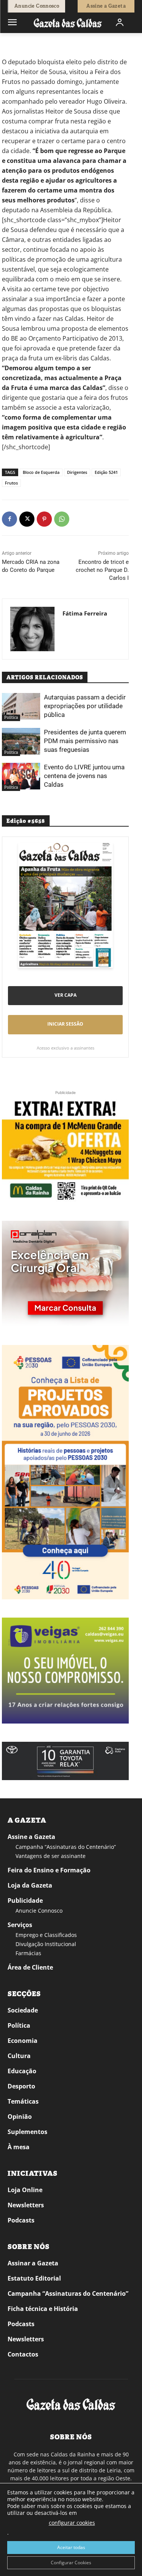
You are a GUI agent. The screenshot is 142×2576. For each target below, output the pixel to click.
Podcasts (21, 2220)
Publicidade (25, 1900)
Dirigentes (77, 472)
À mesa (19, 2147)
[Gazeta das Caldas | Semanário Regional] (68, 23)
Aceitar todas (71, 2547)
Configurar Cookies (71, 2563)
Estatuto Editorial (34, 2278)
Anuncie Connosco (39, 1911)
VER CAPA (66, 995)
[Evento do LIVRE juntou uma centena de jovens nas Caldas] (21, 776)
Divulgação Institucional (46, 1944)
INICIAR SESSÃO (65, 1024)
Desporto (21, 2086)
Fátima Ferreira (85, 613)
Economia (23, 2041)
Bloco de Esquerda (41, 472)
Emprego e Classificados (46, 1935)
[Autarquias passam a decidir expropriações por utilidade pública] (21, 706)
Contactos (23, 2354)
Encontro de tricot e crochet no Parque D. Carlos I (102, 570)
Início (13, 44)
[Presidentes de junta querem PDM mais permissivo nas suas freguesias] (21, 741)
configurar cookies (72, 2523)
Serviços (20, 1925)
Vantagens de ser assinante (51, 1856)
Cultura (19, 2056)
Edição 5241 (106, 472)
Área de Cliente (30, 1967)
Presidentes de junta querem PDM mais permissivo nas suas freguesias (85, 741)
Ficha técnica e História (43, 2309)
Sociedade (23, 2010)
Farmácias (28, 1953)
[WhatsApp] (62, 519)
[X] (27, 519)
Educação (22, 2071)
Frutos (11, 483)
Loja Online (25, 2190)
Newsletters (26, 2205)
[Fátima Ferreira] (32, 629)
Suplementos (27, 2132)
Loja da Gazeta (30, 1885)
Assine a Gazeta (31, 1837)
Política (31, 44)
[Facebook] (9, 519)
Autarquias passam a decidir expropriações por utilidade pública (85, 706)
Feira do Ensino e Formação (49, 1870)
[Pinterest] (44, 519)
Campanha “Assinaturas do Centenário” (66, 1847)
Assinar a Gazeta (33, 2263)
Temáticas (23, 2101)
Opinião (20, 2117)
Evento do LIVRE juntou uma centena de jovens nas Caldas (84, 776)
